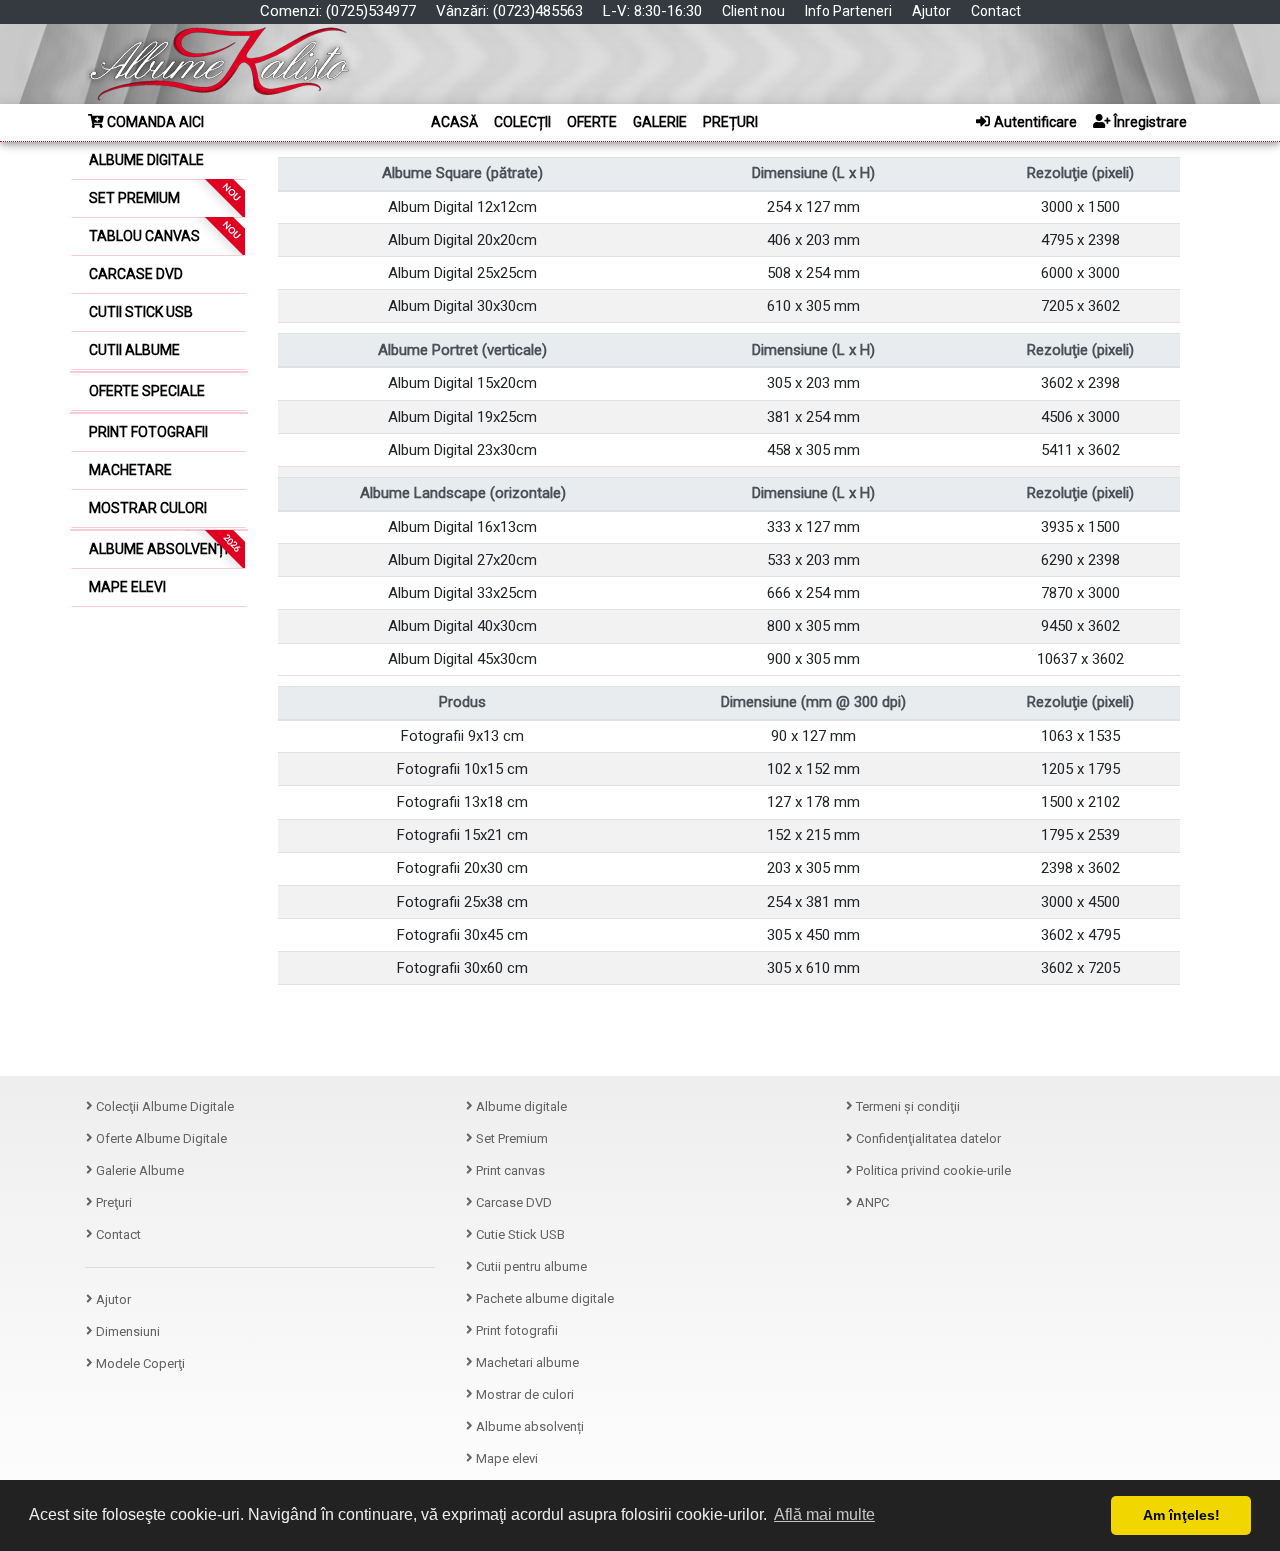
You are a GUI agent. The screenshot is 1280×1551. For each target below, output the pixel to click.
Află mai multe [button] (824, 1514)
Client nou (753, 11)
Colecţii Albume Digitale (163, 1106)
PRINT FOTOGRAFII (148, 432)
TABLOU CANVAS (165, 231)
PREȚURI (730, 122)
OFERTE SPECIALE (147, 391)
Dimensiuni (126, 1331)
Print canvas (509, 1170)
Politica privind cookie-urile (932, 1170)
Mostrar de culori (523, 1394)
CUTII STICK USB (141, 312)
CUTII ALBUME (134, 350)
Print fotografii (515, 1330)
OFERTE (592, 122)
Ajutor (931, 11)
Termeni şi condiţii (906, 1106)
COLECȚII (522, 122)
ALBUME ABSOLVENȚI (165, 545)
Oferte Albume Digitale (160, 1138)
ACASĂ (454, 122)
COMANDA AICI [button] (154, 122)
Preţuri (112, 1202)
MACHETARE (130, 470)
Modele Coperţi (139, 1363)
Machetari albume (526, 1362)
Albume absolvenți (528, 1426)
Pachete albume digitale (543, 1298)
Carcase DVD (512, 1202)
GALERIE (660, 122)
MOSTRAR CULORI (148, 508)
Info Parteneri (848, 11)
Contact (996, 11)
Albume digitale (520, 1106)
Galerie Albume (138, 1170)
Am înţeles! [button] (1181, 1515)
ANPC (871, 1202)
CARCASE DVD (136, 274)
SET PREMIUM (165, 193)
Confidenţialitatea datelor (927, 1138)
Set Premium (510, 1138)
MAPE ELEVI (127, 587)
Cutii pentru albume (530, 1266)
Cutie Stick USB (519, 1234)
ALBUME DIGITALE (146, 160)
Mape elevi (505, 1458)
